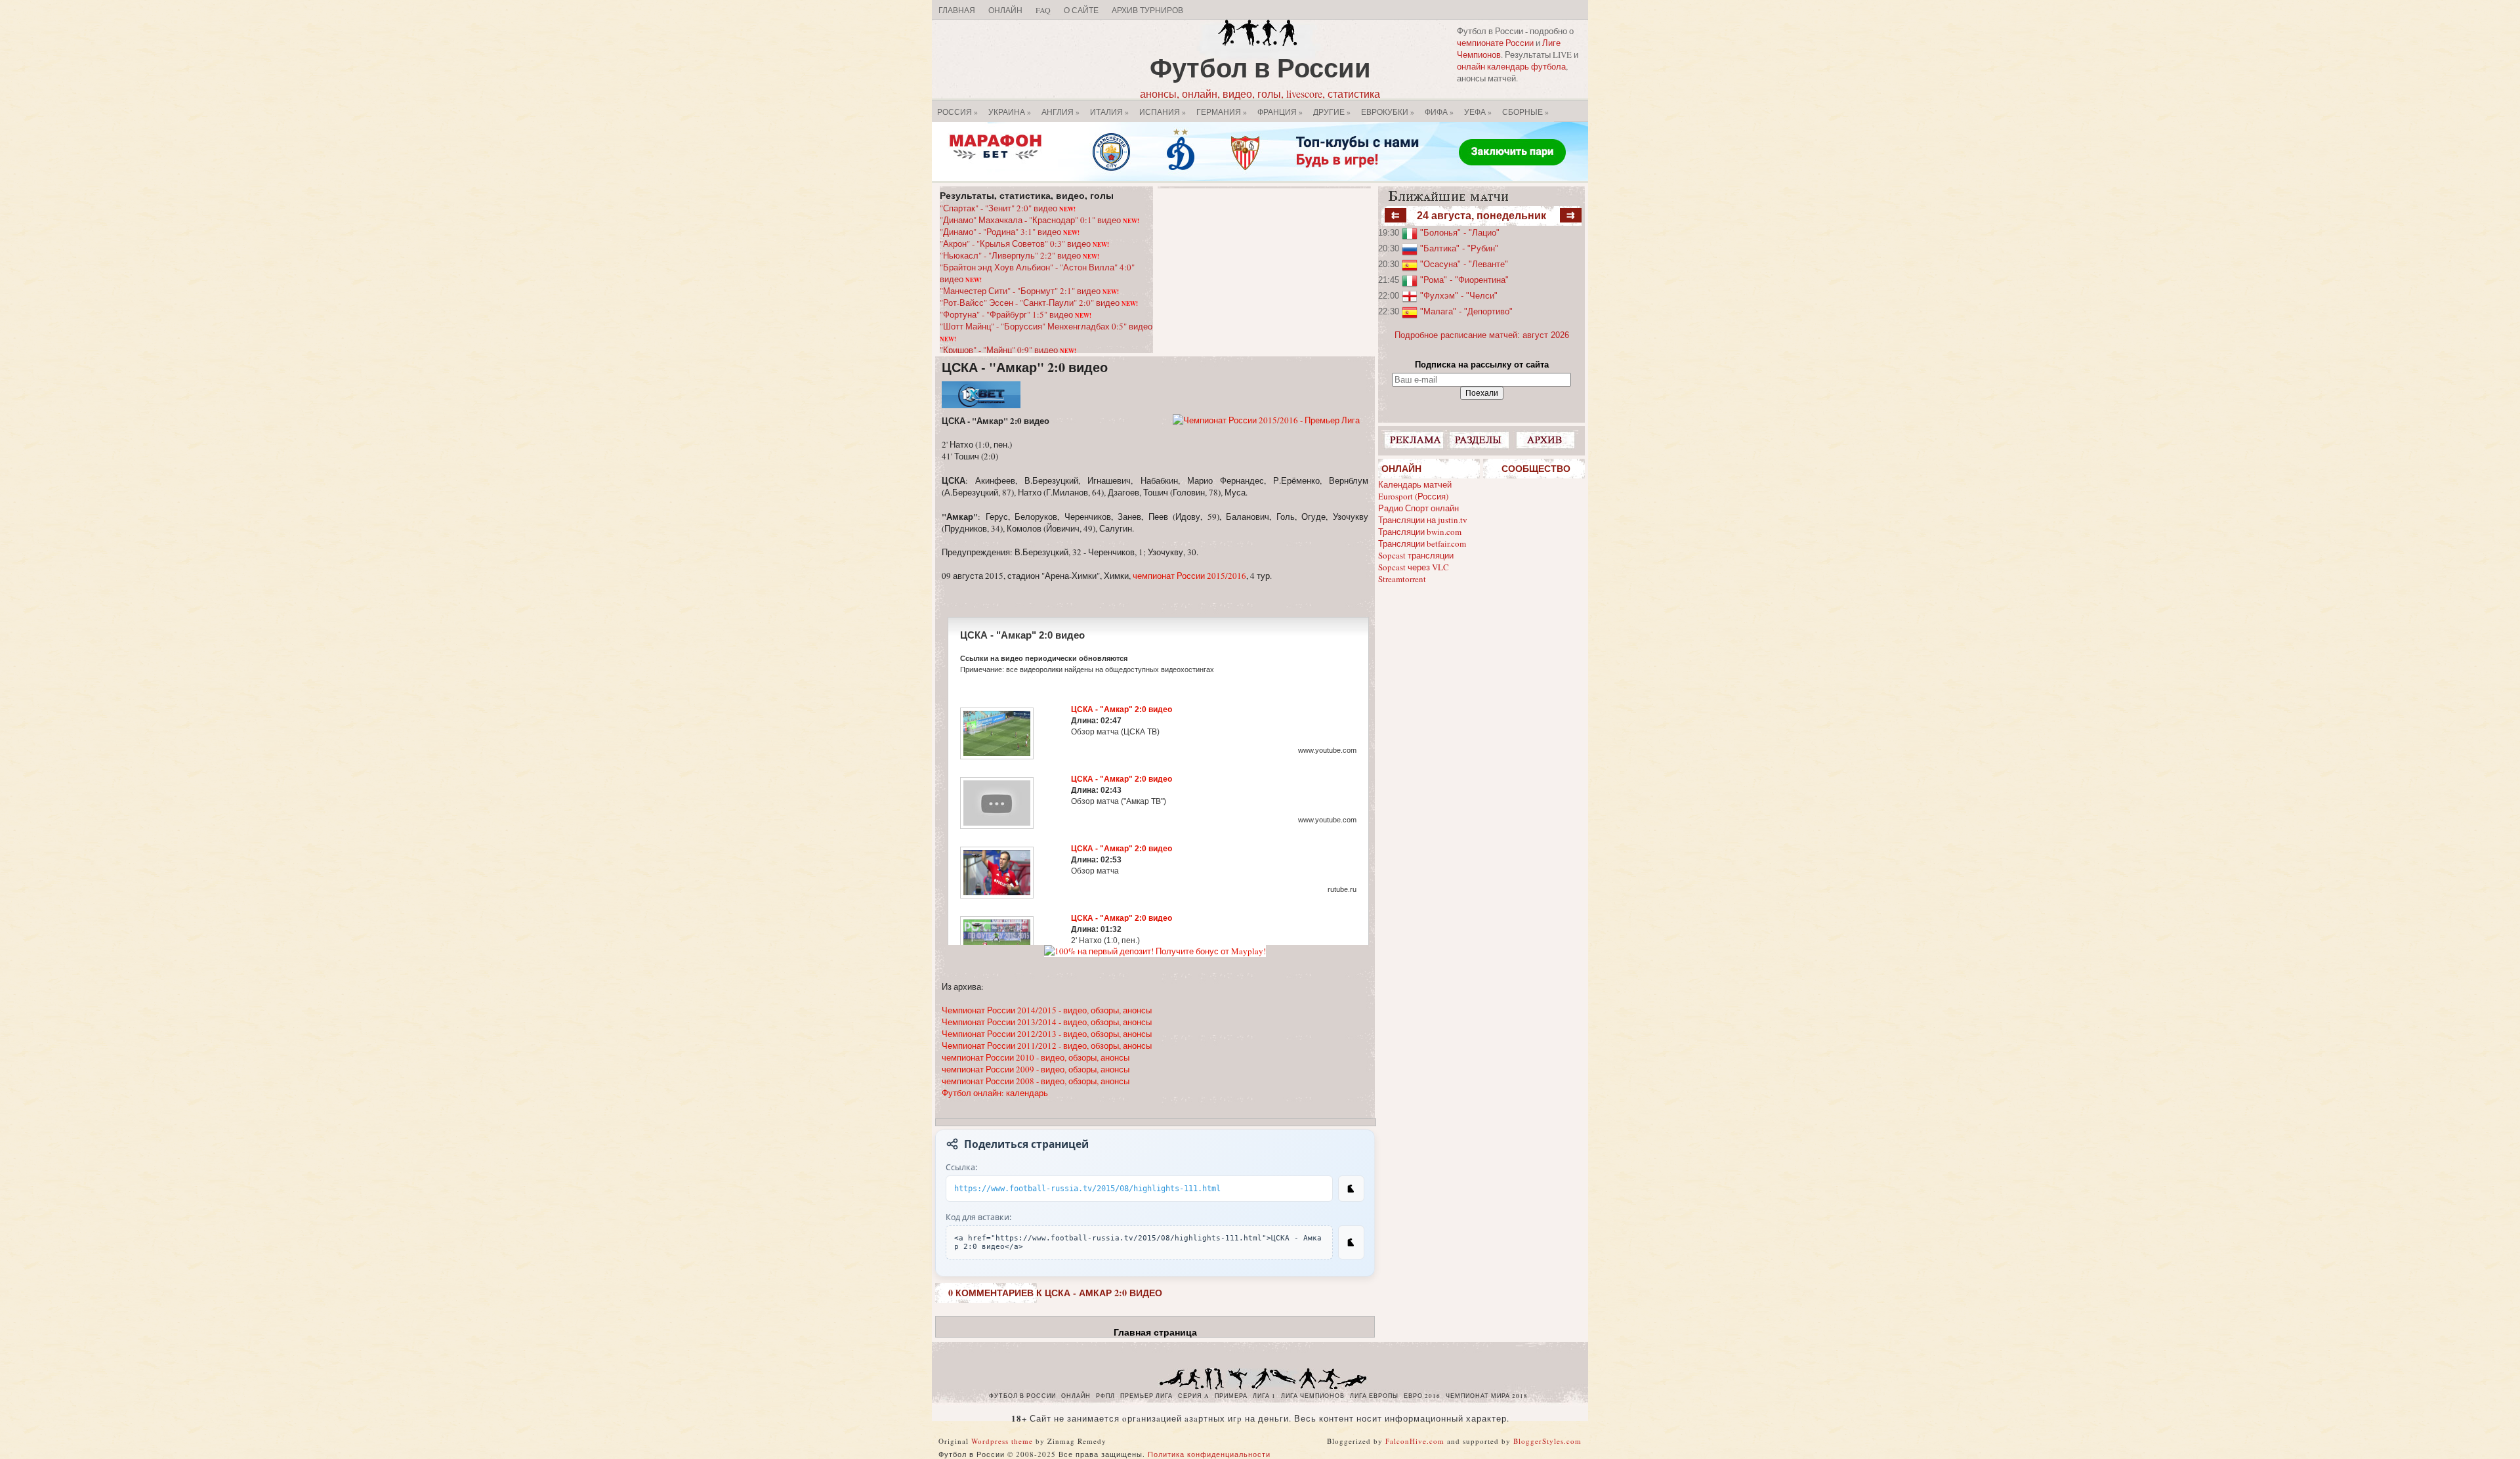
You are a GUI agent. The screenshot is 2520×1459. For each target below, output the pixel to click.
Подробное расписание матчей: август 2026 (1482, 335)
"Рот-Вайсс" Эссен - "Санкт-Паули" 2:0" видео (1039, 303)
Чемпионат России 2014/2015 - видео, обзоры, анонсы (1047, 1010)
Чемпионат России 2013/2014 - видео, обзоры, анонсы (1047, 1022)
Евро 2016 (1422, 1396)
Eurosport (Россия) (1413, 496)
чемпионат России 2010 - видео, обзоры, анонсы (1036, 1057)
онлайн (1076, 1396)
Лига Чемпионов (1313, 1396)
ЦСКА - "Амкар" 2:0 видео (1025, 367)
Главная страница (1155, 1332)
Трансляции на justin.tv (1423, 520)
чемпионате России (1495, 43)
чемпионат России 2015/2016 (1189, 576)
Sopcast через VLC (1414, 567)
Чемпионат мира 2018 (1487, 1396)
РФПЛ (1105, 1396)
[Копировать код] (1351, 1242)
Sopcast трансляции (1416, 555)
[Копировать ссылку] (1351, 1189)
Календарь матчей (1415, 484)
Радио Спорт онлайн (1418, 508)
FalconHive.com (1415, 1441)
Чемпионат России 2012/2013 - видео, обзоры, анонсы (1047, 1034)
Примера (1231, 1396)
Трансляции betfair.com (1422, 543)
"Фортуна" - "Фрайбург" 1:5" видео (1016, 314)
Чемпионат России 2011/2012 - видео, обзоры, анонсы (1047, 1046)
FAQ (1043, 10)
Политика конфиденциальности (1209, 1454)
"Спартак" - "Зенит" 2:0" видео (1008, 208)
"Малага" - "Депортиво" (1466, 311)
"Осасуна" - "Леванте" (1464, 264)
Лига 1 (1264, 1396)
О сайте (1081, 10)
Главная (957, 10)
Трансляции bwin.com (1420, 532)
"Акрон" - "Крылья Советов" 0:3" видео (1024, 243)
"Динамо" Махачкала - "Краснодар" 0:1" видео (1039, 220)
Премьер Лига (1146, 1396)
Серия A (1194, 1396)
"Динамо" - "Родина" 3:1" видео (1010, 232)
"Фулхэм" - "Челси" (1459, 296)
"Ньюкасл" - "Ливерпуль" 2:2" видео (1019, 255)
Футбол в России (1260, 67)
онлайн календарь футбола (1511, 66)
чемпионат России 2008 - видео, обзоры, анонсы (1036, 1081)
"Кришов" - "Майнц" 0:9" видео (1008, 350)
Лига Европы (1374, 1396)
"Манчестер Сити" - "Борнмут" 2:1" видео (1029, 291)
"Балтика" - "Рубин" (1459, 248)
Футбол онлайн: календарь (995, 1093)
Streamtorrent (1402, 579)
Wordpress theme (1002, 1441)
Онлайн (1005, 10)
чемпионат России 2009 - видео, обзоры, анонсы (1036, 1069)
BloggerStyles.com (1547, 1441)
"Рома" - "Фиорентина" (1464, 280)
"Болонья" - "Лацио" (1460, 233)
